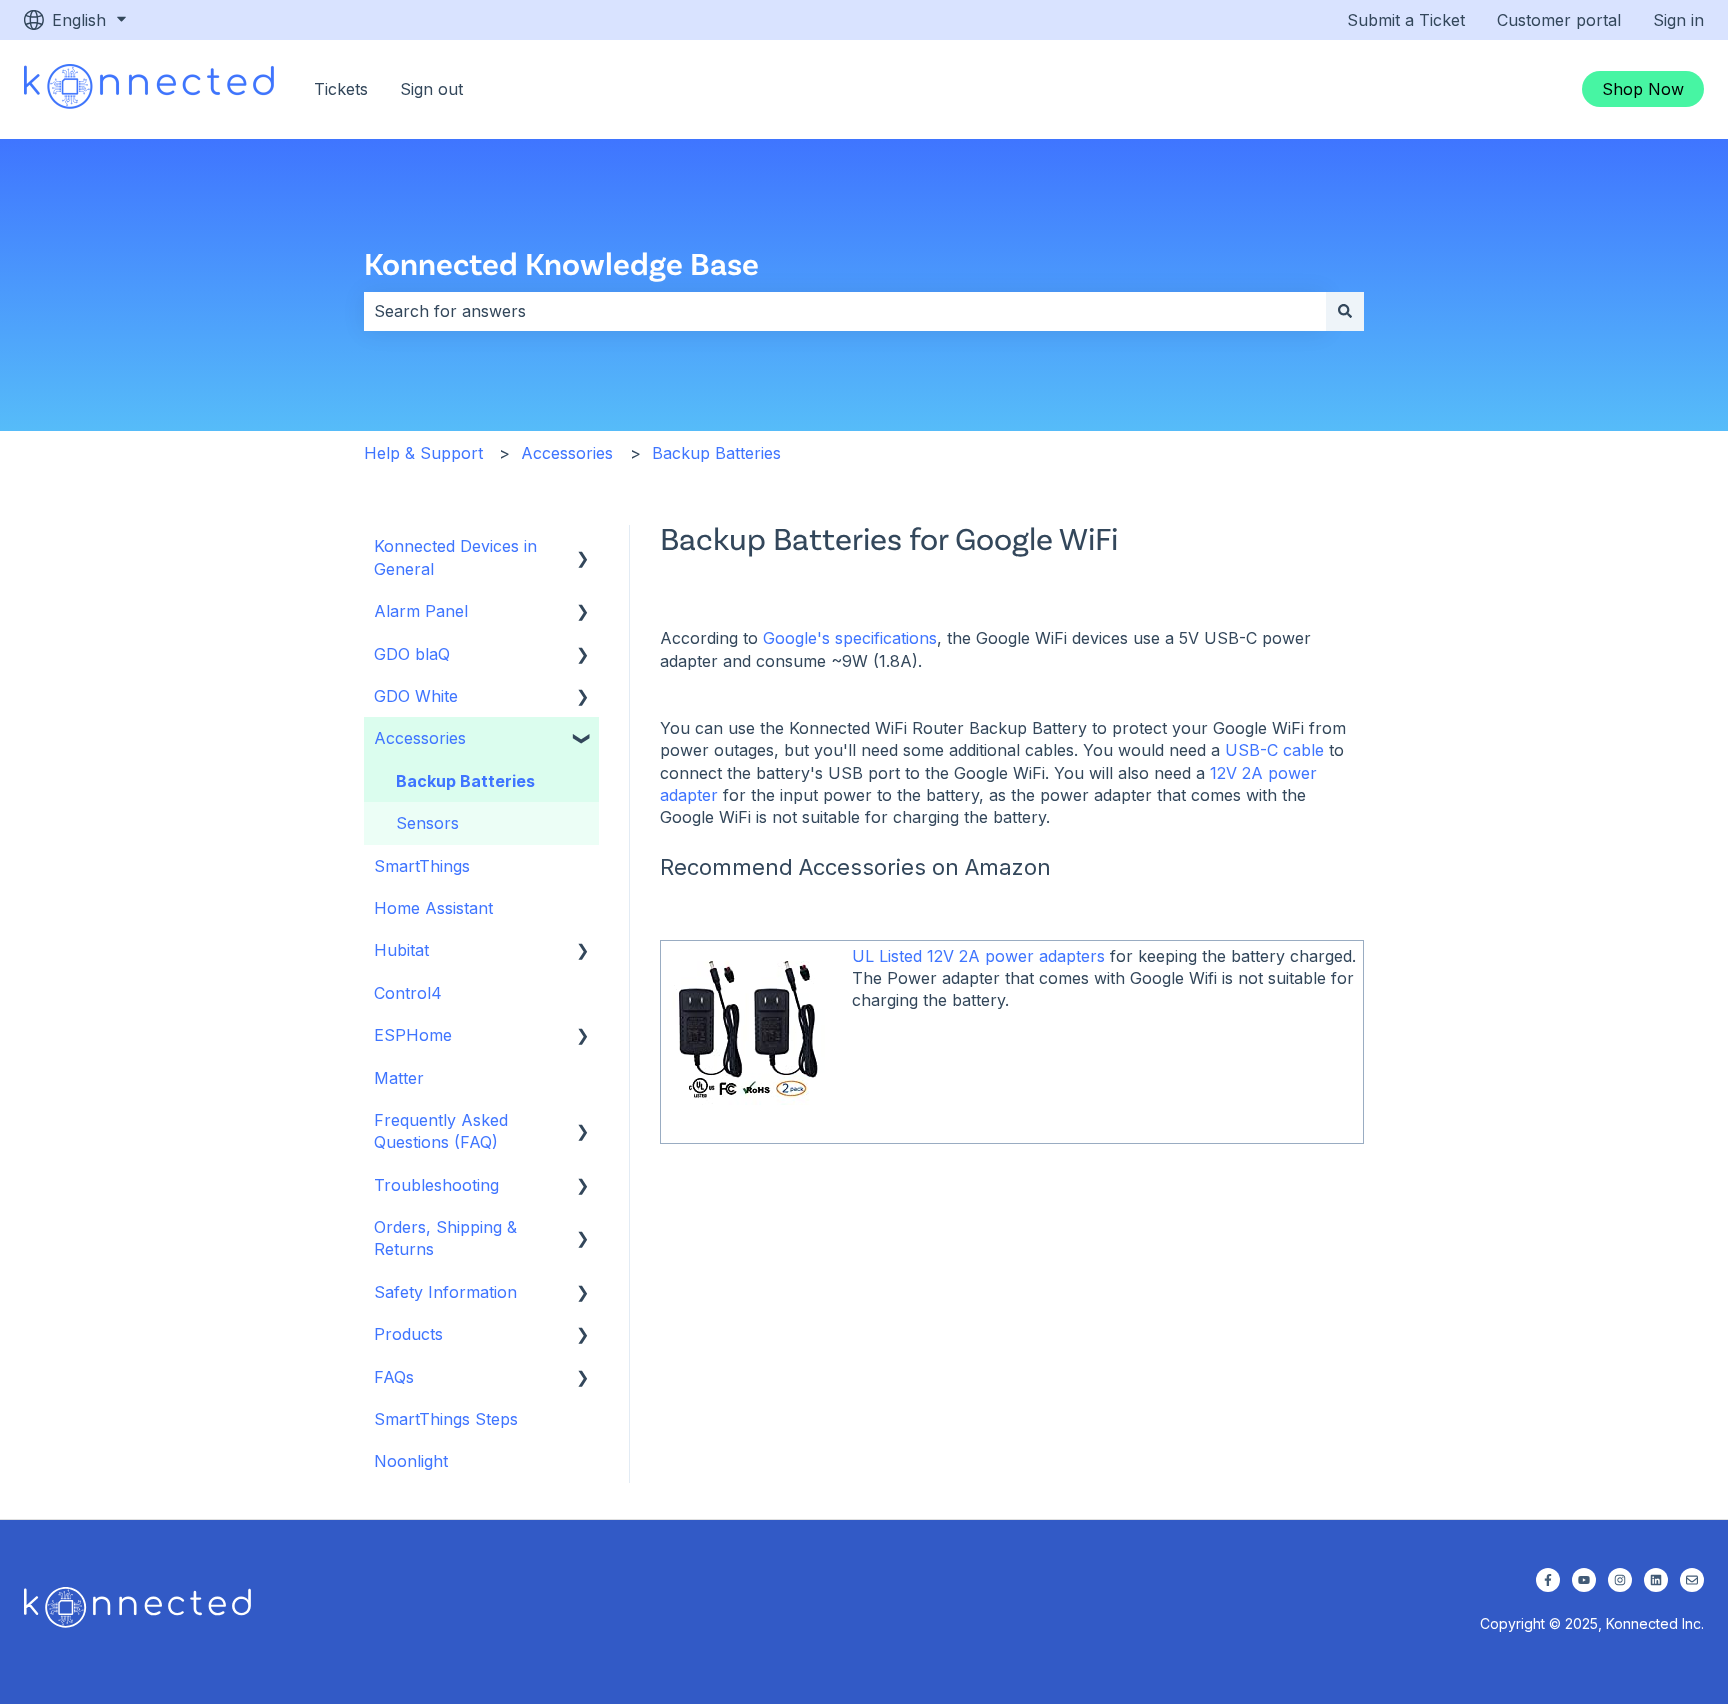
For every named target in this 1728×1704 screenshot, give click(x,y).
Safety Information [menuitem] (445, 1292)
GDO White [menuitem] (416, 696)
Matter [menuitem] (399, 1078)
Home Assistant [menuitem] (433, 908)
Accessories (567, 453)
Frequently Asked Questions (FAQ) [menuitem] (441, 1131)
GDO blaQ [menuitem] (412, 654)
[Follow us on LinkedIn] (1656, 1580)
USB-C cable (1274, 750)
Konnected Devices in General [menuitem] (455, 557)
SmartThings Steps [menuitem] (446, 1419)
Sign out (431, 89)
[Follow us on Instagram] (1620, 1580)
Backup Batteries (716, 453)
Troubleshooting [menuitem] (436, 1185)
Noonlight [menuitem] (411, 1461)
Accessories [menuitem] (420, 738)
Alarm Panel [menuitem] (421, 611)
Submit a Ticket (1406, 20)
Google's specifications (850, 638)
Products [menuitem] (408, 1334)
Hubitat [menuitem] (401, 950)
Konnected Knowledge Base (561, 262)
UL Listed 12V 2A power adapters (978, 956)
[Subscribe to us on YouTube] (1584, 1580)
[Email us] (1692, 1580)
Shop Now (1643, 89)
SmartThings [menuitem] (422, 866)
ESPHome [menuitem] (413, 1035)
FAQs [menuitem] (394, 1377)
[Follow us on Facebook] (1548, 1580)
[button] (583, 547)
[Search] (1345, 311)
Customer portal (1559, 20)
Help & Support (423, 453)
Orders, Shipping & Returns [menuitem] (445, 1238)
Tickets (341, 89)
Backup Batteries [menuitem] (465, 781)
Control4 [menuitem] (408, 993)
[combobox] (845, 311)
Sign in (1678, 20)
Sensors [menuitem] (427, 823)
